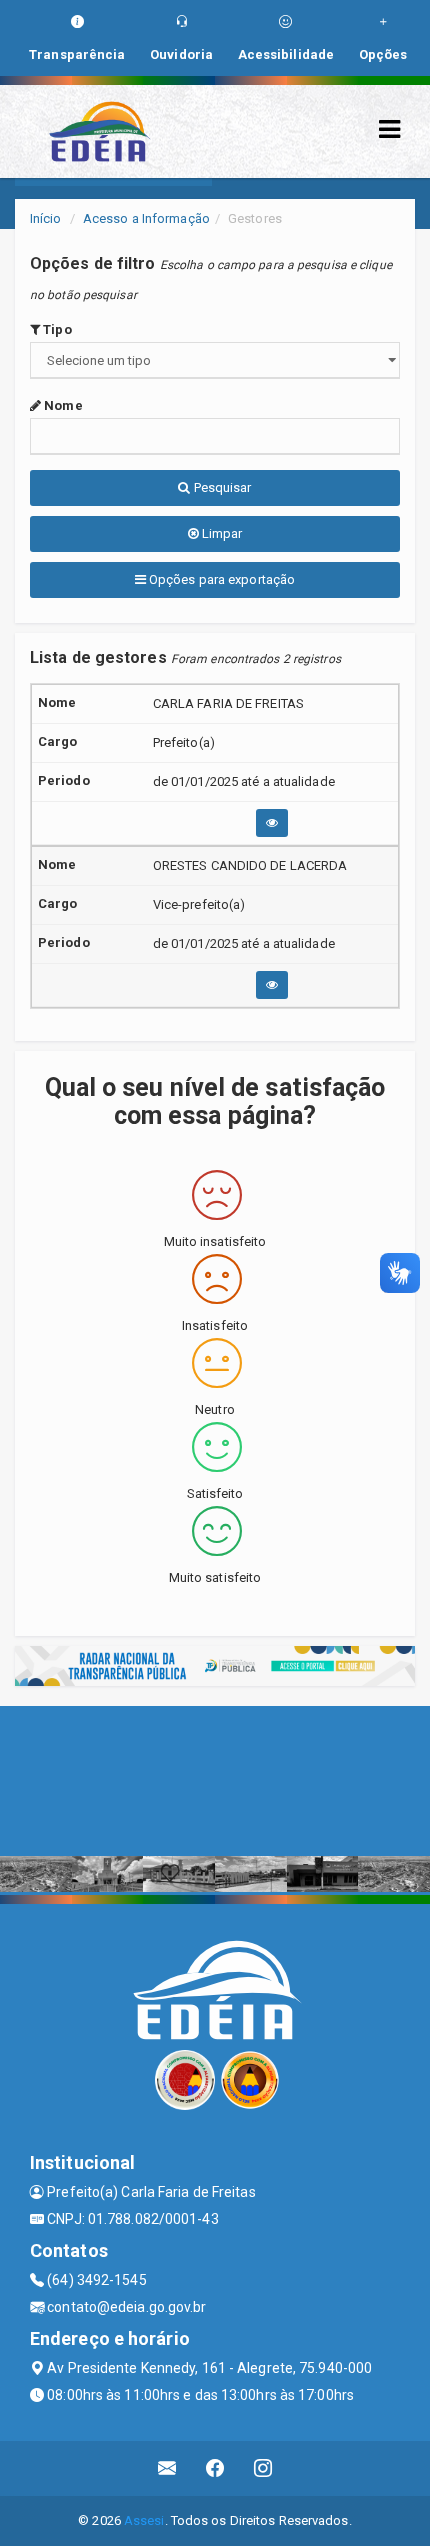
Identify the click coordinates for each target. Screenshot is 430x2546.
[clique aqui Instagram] (263, 2468)
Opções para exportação (220, 579)
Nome (62, 405)
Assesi (144, 2520)
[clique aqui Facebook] (215, 2468)
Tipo (56, 329)
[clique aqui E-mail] (167, 2468)
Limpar (221, 533)
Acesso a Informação (146, 218)
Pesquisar (221, 487)
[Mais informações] (272, 823)
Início (46, 218)
